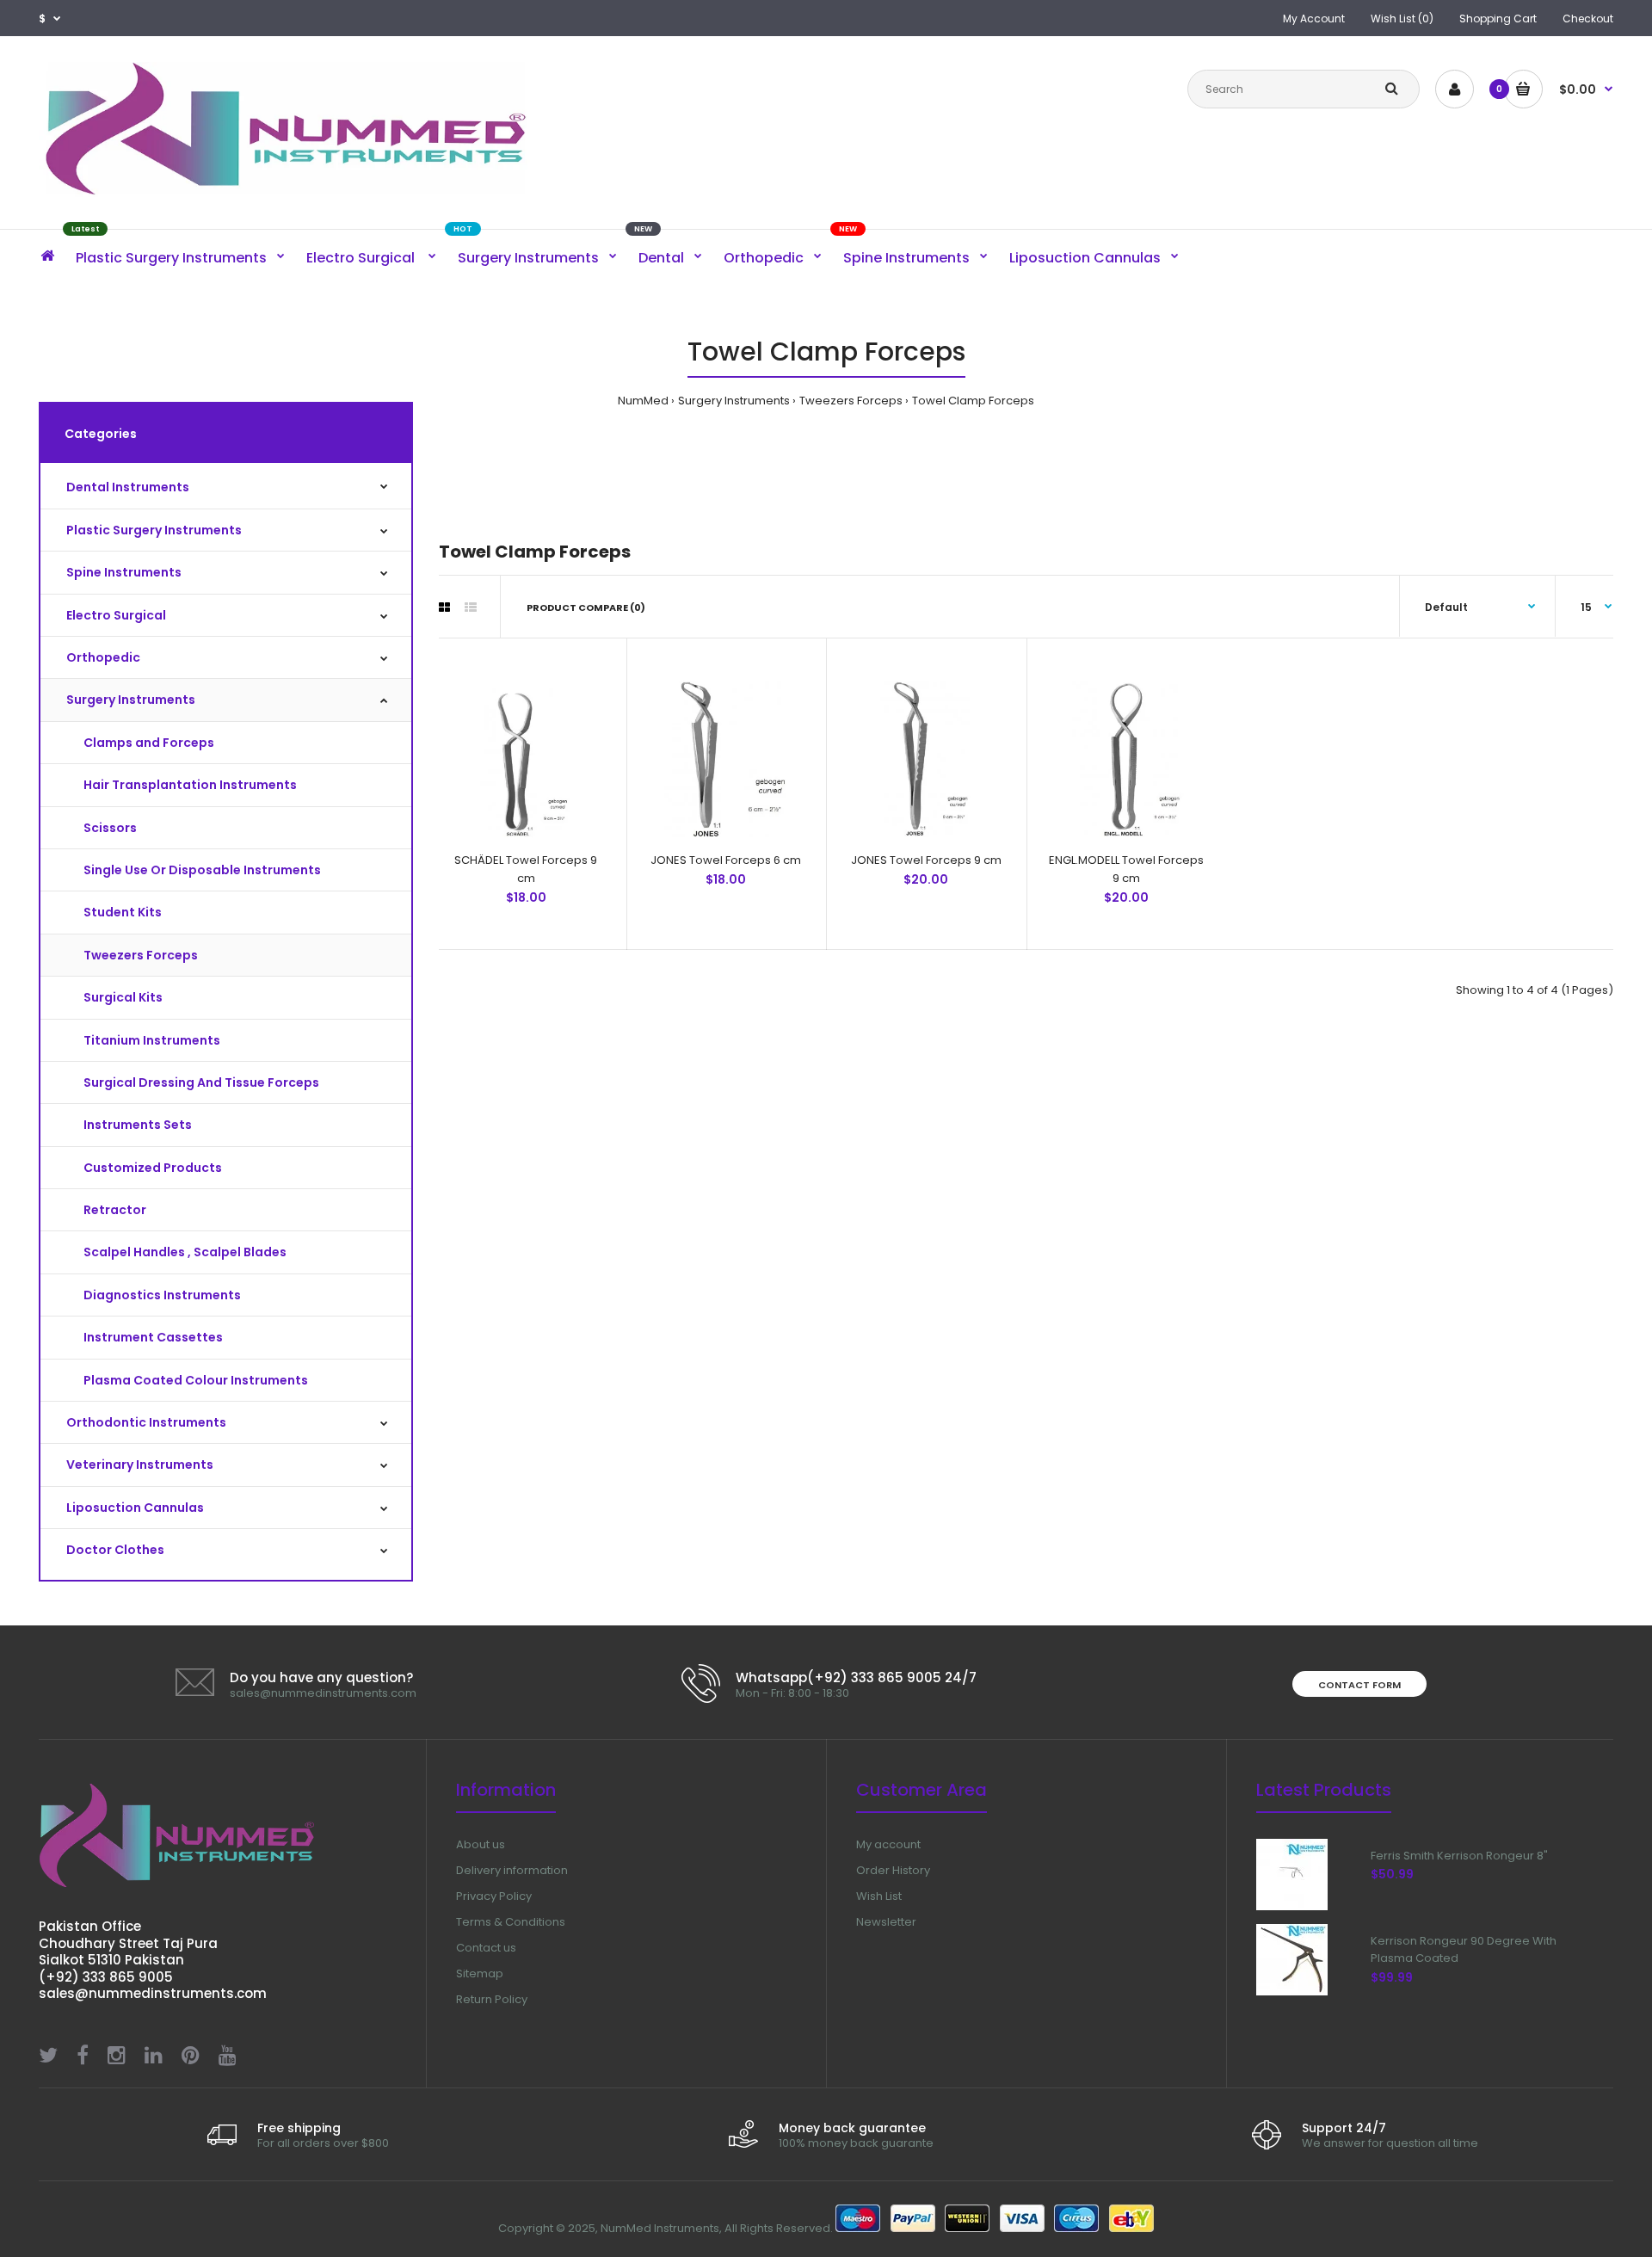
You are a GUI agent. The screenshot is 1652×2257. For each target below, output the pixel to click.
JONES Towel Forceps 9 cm (926, 860)
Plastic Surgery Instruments (154, 530)
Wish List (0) (1402, 18)
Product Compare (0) (586, 607)
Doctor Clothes (115, 1550)
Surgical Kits (123, 997)
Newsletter (886, 1922)
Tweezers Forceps (851, 401)
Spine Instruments (124, 572)
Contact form (1359, 1685)
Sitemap (480, 1973)
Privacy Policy (494, 1896)
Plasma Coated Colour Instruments (196, 1380)
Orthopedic (103, 657)
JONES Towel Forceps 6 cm (726, 860)
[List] (471, 607)
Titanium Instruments (152, 1040)
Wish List (879, 1896)
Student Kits (123, 912)
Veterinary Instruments (140, 1465)
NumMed (643, 401)
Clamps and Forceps (149, 743)
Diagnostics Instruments (162, 1295)
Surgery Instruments (734, 401)
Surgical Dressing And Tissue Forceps (201, 1082)
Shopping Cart (1498, 18)
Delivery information (512, 1870)
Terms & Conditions (511, 1922)
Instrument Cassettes (153, 1337)
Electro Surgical (116, 615)
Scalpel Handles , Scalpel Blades (185, 1252)
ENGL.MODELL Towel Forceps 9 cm (1126, 869)
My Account (1314, 18)
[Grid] (444, 607)
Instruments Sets (138, 1125)
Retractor (115, 1210)
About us (481, 1844)
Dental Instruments (128, 487)
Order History (893, 1870)
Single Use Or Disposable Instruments (202, 870)
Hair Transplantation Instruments (190, 785)
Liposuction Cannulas (135, 1508)
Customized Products (153, 1168)
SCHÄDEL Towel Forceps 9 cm (526, 869)
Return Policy (492, 1999)
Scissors (110, 828)
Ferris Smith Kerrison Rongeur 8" (1459, 1856)
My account (888, 1844)
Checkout (1588, 18)
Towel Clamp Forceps (973, 401)
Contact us (486, 1948)
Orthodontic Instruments (146, 1422)
